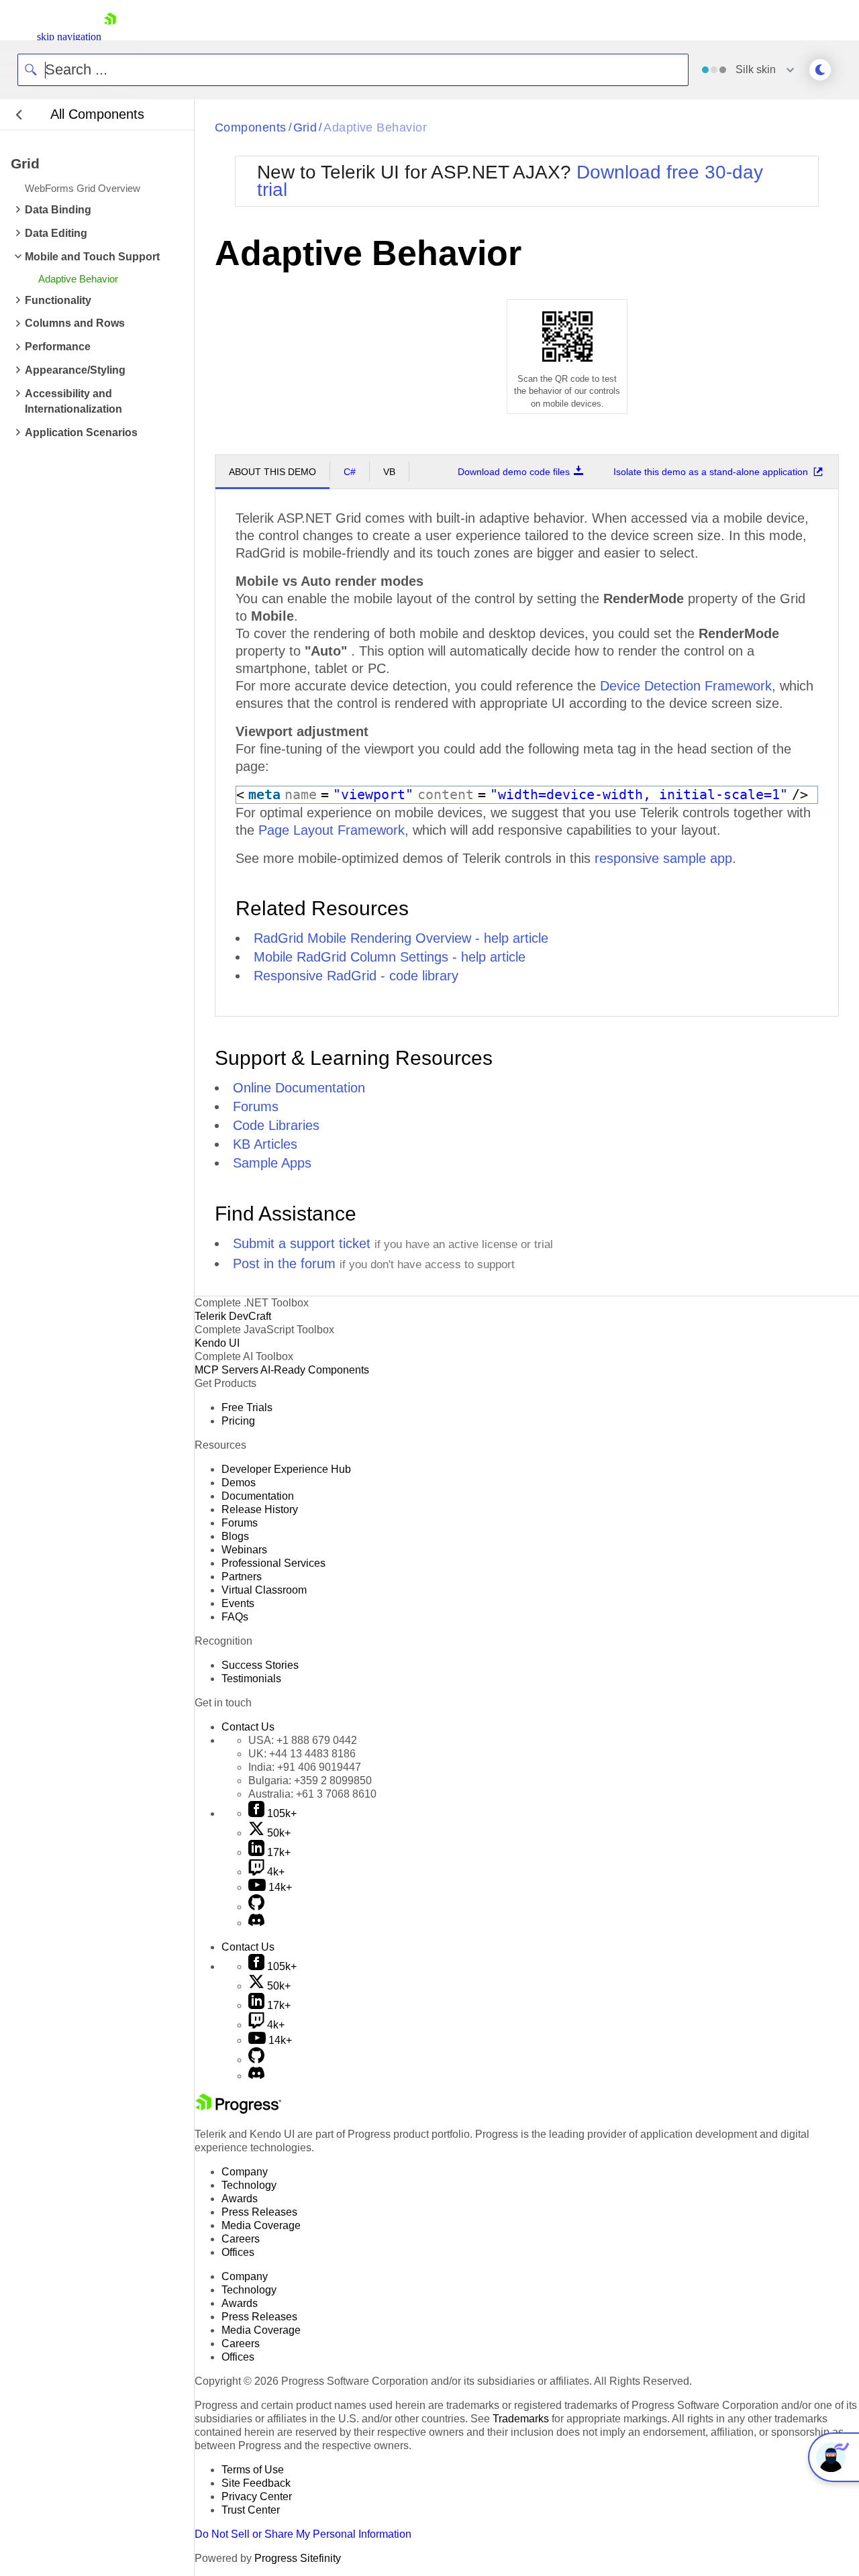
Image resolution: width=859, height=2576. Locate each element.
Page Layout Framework (332, 830)
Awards (240, 2199)
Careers (241, 2239)
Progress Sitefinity (298, 2558)
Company (245, 2172)
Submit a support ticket (302, 1243)
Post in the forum (284, 1264)
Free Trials (247, 1407)
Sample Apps (272, 1163)
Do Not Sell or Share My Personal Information (303, 2534)
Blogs (235, 1536)
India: (305, 1767)
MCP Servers (226, 1370)
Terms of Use (253, 2470)
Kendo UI (217, 1343)
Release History (260, 1509)
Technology (249, 2185)
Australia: (312, 1794)
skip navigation (69, 37)
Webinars (244, 1550)
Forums (256, 1106)
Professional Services (273, 1563)
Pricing (238, 1421)
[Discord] (256, 1923)
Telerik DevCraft (233, 1316)
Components (251, 127)
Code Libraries (276, 1125)
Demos (239, 1483)
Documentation (258, 1496)
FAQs (235, 1617)
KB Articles (265, 1144)
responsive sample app (663, 858)
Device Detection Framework (686, 686)
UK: (302, 1754)
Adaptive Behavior (375, 127)
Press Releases (259, 2212)
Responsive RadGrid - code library (356, 976)
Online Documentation (299, 1088)
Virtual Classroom (264, 1590)
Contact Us (248, 1727)
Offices (238, 2252)
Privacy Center (257, 2496)
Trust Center (251, 2510)
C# (350, 472)
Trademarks (521, 2419)
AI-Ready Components (315, 1370)
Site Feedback (256, 2483)
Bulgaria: (310, 1781)
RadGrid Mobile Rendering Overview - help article (401, 938)
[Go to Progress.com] (238, 2110)
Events (238, 1603)
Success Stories (260, 1665)
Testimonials (251, 1679)
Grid (305, 127)
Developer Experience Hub (286, 1469)
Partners (242, 1577)
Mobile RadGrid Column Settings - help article (390, 957)
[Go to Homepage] (110, 37)
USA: (303, 1740)
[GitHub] (256, 1907)
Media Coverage (261, 2225)
